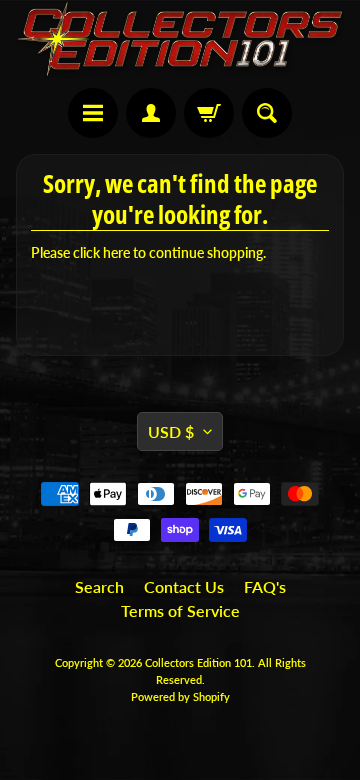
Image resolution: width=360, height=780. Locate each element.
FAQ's (265, 586)
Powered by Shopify (180, 696)
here (116, 253)
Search (99, 586)
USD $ (171, 431)
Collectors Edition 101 (198, 662)
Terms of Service (180, 610)
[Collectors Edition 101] (180, 39)
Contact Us (184, 586)
